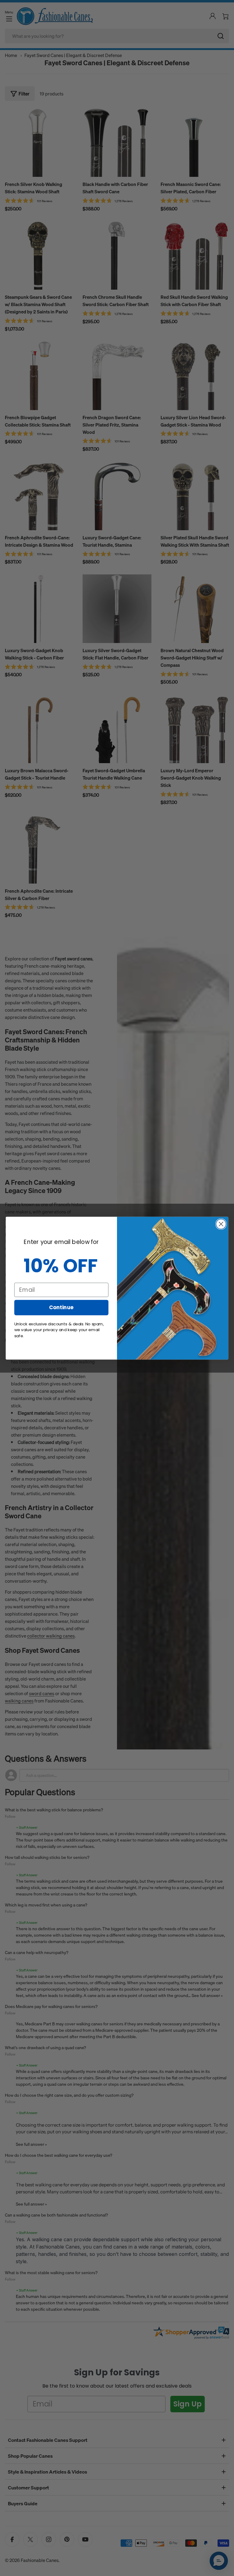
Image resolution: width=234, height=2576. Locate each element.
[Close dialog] (221, 1224)
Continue (61, 1307)
